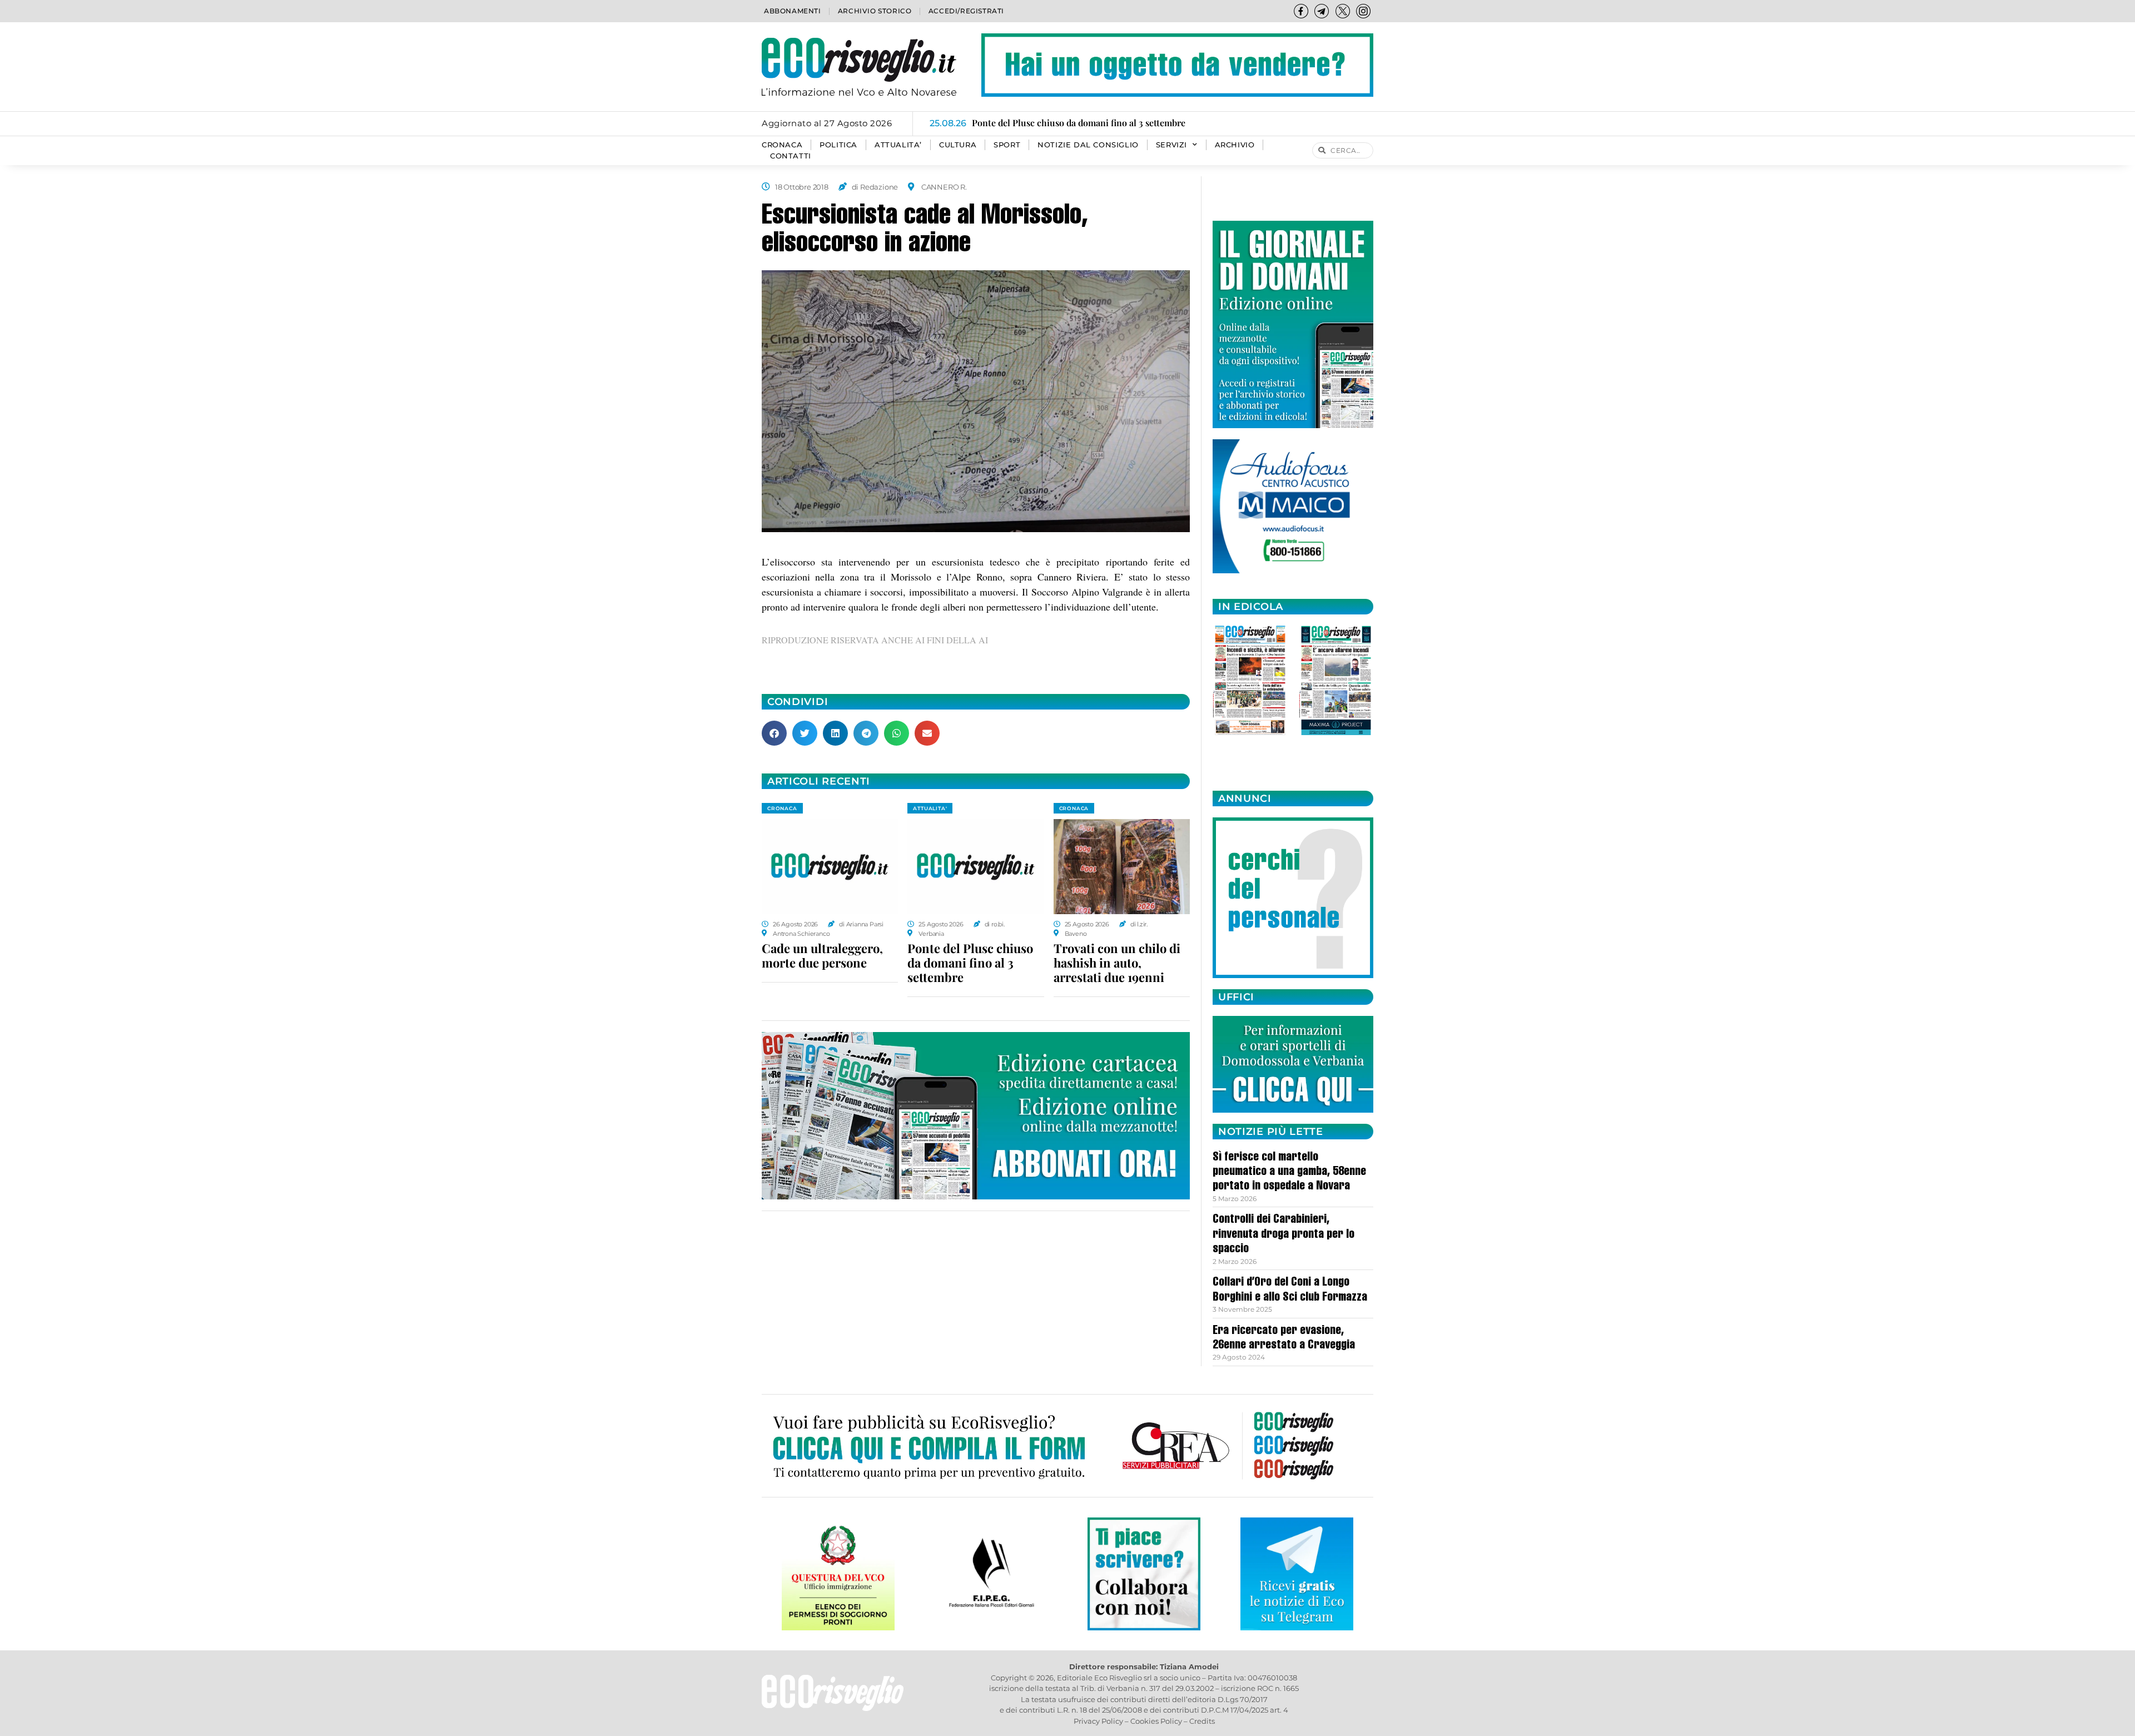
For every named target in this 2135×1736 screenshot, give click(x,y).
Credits (1202, 1721)
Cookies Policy (1156, 1721)
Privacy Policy (1098, 1721)
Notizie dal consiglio (1088, 145)
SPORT (1007, 145)
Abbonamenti (793, 11)
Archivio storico (875, 11)
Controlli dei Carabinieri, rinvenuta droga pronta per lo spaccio (1284, 1235)
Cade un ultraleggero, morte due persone (822, 955)
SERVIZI (1171, 145)
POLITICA (838, 145)
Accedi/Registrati (966, 11)
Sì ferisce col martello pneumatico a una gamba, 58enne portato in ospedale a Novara (1289, 1172)
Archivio (1235, 145)
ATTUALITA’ (898, 145)
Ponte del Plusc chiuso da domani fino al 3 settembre (970, 963)
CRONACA (782, 145)
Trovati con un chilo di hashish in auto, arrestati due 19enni (1117, 963)
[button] (774, 733)
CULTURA (958, 145)
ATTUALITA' (930, 808)
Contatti (791, 156)
